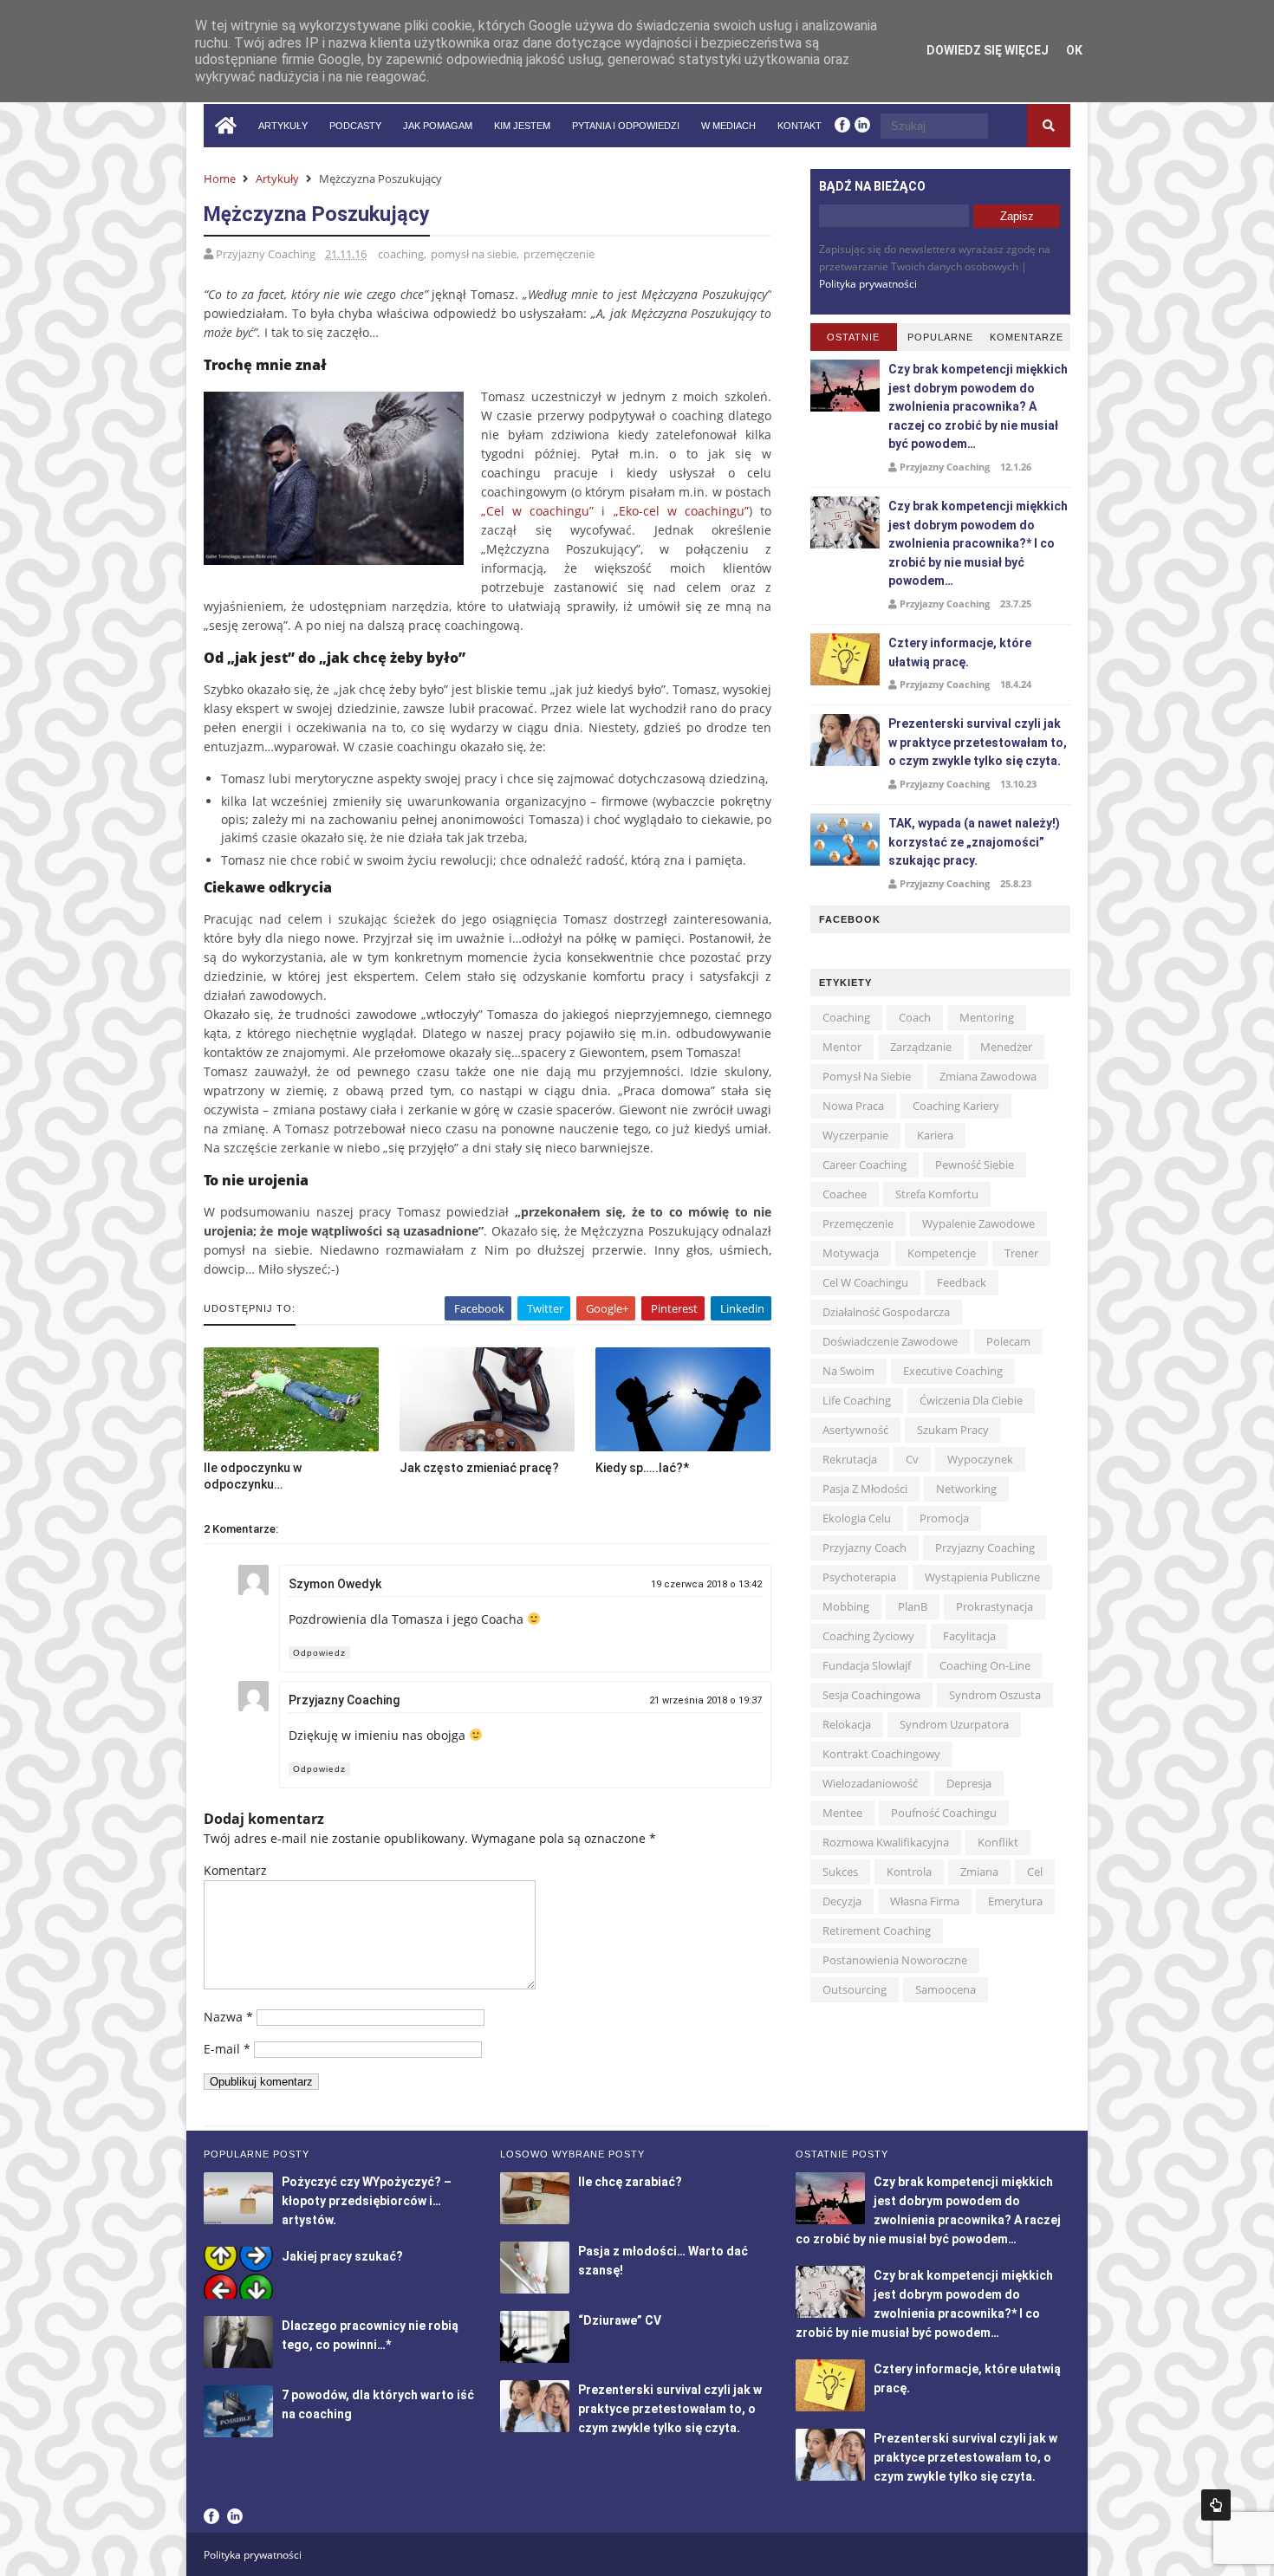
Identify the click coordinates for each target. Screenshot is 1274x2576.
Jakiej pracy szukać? (342, 2256)
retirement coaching (877, 1930)
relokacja (847, 1724)
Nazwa (228, 2017)
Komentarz (235, 1870)
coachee (845, 1194)
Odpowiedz (319, 1653)
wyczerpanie (855, 1135)
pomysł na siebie (474, 254)
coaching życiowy (868, 1636)
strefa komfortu (937, 1194)
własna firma (925, 1901)
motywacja (851, 1253)
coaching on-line (985, 1665)
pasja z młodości (865, 1489)
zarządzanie (921, 1047)
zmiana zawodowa (988, 1076)
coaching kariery (956, 1106)
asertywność (855, 1430)
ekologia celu (857, 1518)
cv (912, 1459)
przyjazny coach (864, 1548)
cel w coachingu (865, 1282)
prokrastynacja (994, 1606)
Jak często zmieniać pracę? (479, 1468)
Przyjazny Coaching (344, 1700)
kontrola (909, 1872)
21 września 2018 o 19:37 (705, 1700)
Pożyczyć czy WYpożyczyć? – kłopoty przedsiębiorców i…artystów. (367, 2201)
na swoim (848, 1371)
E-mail (227, 2049)
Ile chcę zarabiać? (630, 2182)
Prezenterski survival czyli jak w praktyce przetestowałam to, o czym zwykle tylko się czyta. (978, 742)
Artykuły (283, 126)
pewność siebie (975, 1165)
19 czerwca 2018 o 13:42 (706, 1584)
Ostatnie (853, 337)
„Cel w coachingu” (537, 511)
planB (913, 1606)
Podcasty (355, 126)
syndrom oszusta (995, 1695)
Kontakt (799, 126)
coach (915, 1017)
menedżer (1006, 1047)
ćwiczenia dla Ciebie (971, 1400)
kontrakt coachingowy (881, 1754)
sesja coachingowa (871, 1695)
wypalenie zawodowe (978, 1223)
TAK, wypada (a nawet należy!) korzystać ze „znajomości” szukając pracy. (974, 842)
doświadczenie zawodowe (890, 1341)
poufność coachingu (944, 1813)
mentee (842, 1813)
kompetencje (942, 1253)
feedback (962, 1282)
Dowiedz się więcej (988, 50)
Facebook (211, 2516)
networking (966, 1489)
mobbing (846, 1606)
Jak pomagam (438, 126)
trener (1021, 1253)
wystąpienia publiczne (982, 1577)
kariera (935, 1135)
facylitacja (969, 1636)
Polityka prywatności (868, 284)
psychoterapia (859, 1577)
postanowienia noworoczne (895, 1960)
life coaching (857, 1400)
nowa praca (853, 1106)
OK (1074, 50)
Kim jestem (522, 126)
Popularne (940, 337)
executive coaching (953, 1371)
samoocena (946, 1989)
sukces (840, 1872)
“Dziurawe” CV (620, 2320)
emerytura (1015, 1901)
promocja (944, 1518)
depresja (969, 1783)
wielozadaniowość (870, 1783)
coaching (401, 254)
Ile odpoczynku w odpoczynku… (253, 1476)
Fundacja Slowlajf (867, 1665)
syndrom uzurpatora (954, 1724)
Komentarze (1027, 337)
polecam (1008, 1341)
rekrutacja (850, 1459)
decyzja (842, 1901)
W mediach (728, 126)
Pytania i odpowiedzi (626, 126)
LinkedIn (235, 2516)
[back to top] (1216, 2505)
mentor (842, 1047)
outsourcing (855, 1989)
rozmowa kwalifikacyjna (886, 1842)
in (862, 124)
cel (1035, 1872)
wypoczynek (980, 1459)
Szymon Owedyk (335, 1584)
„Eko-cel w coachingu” (681, 511)
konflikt (998, 1842)
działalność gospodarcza (886, 1312)
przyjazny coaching (985, 1548)
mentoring (987, 1017)
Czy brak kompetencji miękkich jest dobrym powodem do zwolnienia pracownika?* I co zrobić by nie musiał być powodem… (978, 543)
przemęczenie (559, 254)
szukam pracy (953, 1430)
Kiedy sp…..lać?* (642, 1468)
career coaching (864, 1165)
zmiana (979, 1872)
